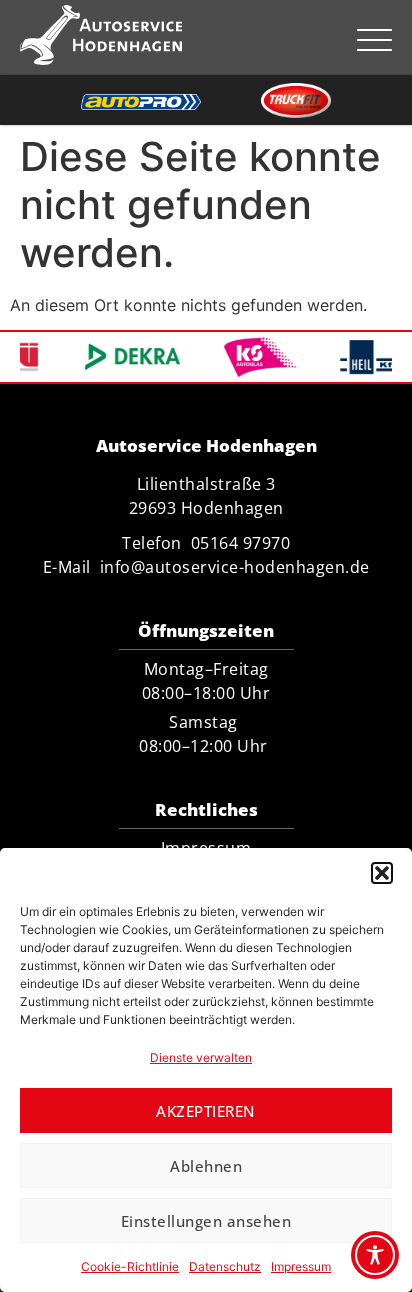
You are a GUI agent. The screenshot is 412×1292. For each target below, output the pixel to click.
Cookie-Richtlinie (130, 1266)
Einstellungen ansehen (206, 1221)
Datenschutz (225, 1266)
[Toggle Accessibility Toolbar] (375, 1255)
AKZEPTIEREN (206, 1111)
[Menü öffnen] (374, 39)
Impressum (301, 1266)
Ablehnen (206, 1166)
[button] (382, 873)
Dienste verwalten (201, 1057)
